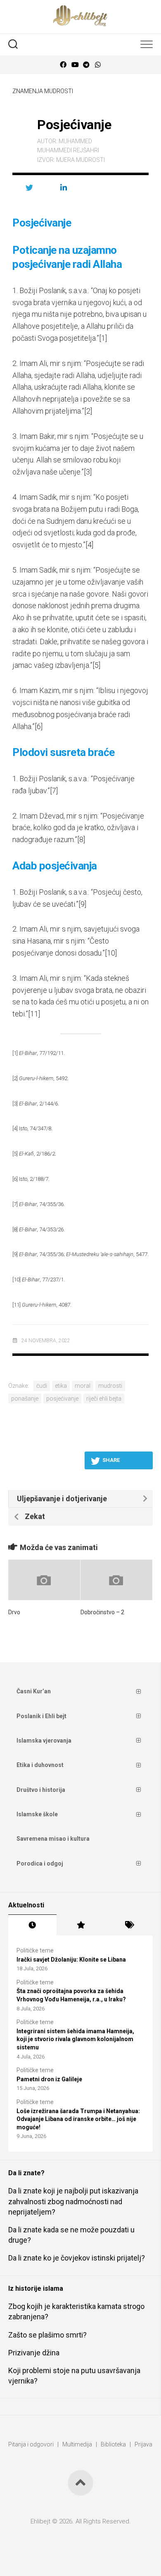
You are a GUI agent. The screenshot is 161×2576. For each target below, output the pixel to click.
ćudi (42, 1386)
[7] (54, 791)
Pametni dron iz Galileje (49, 2079)
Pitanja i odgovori (31, 2444)
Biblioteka (113, 2444)
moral (83, 1386)
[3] (88, 472)
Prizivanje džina (34, 2353)
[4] (89, 545)
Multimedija (77, 2444)
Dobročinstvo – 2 (102, 1612)
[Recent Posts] (32, 1925)
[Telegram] (86, 65)
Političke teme (35, 1950)
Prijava (143, 2444)
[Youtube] (75, 65)
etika (61, 1386)
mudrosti (110, 1386)
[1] (103, 338)
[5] (96, 665)
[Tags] (129, 1925)
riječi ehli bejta (104, 1399)
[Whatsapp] (98, 65)
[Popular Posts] (81, 1925)
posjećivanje (62, 1399)
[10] (111, 953)
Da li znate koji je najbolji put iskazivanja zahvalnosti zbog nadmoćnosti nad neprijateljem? (73, 2201)
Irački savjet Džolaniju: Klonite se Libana (71, 1960)
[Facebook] (63, 65)
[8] (81, 839)
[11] (34, 1014)
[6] (39, 726)
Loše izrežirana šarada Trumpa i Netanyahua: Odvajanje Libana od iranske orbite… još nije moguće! (78, 2119)
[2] (88, 411)
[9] (82, 904)
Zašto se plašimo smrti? (47, 2335)
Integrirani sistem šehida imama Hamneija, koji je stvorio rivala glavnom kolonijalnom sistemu (75, 2039)
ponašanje (25, 1399)
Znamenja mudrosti (43, 91)
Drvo (14, 1612)
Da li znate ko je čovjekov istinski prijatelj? (77, 2258)
